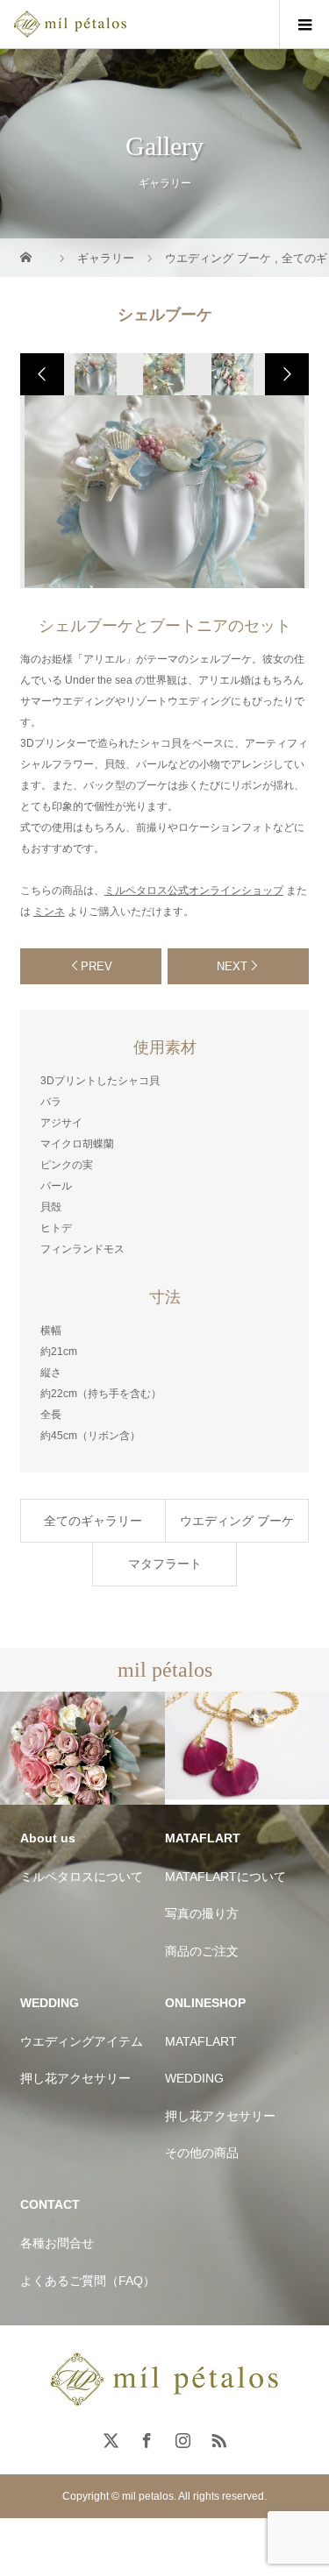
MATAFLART (201, 2041)
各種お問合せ (57, 2243)
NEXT (232, 966)
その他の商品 (202, 2153)
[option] (96, 374)
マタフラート (165, 1564)
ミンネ (49, 912)
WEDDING (194, 2078)
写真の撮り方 (202, 1913)
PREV (97, 966)
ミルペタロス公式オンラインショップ (194, 891)
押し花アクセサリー (75, 2078)
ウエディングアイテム (82, 2041)
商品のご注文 (202, 1951)
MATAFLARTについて (225, 1877)
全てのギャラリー (93, 1521)
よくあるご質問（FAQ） (88, 2281)
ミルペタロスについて (82, 1877)
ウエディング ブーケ (237, 1521)
